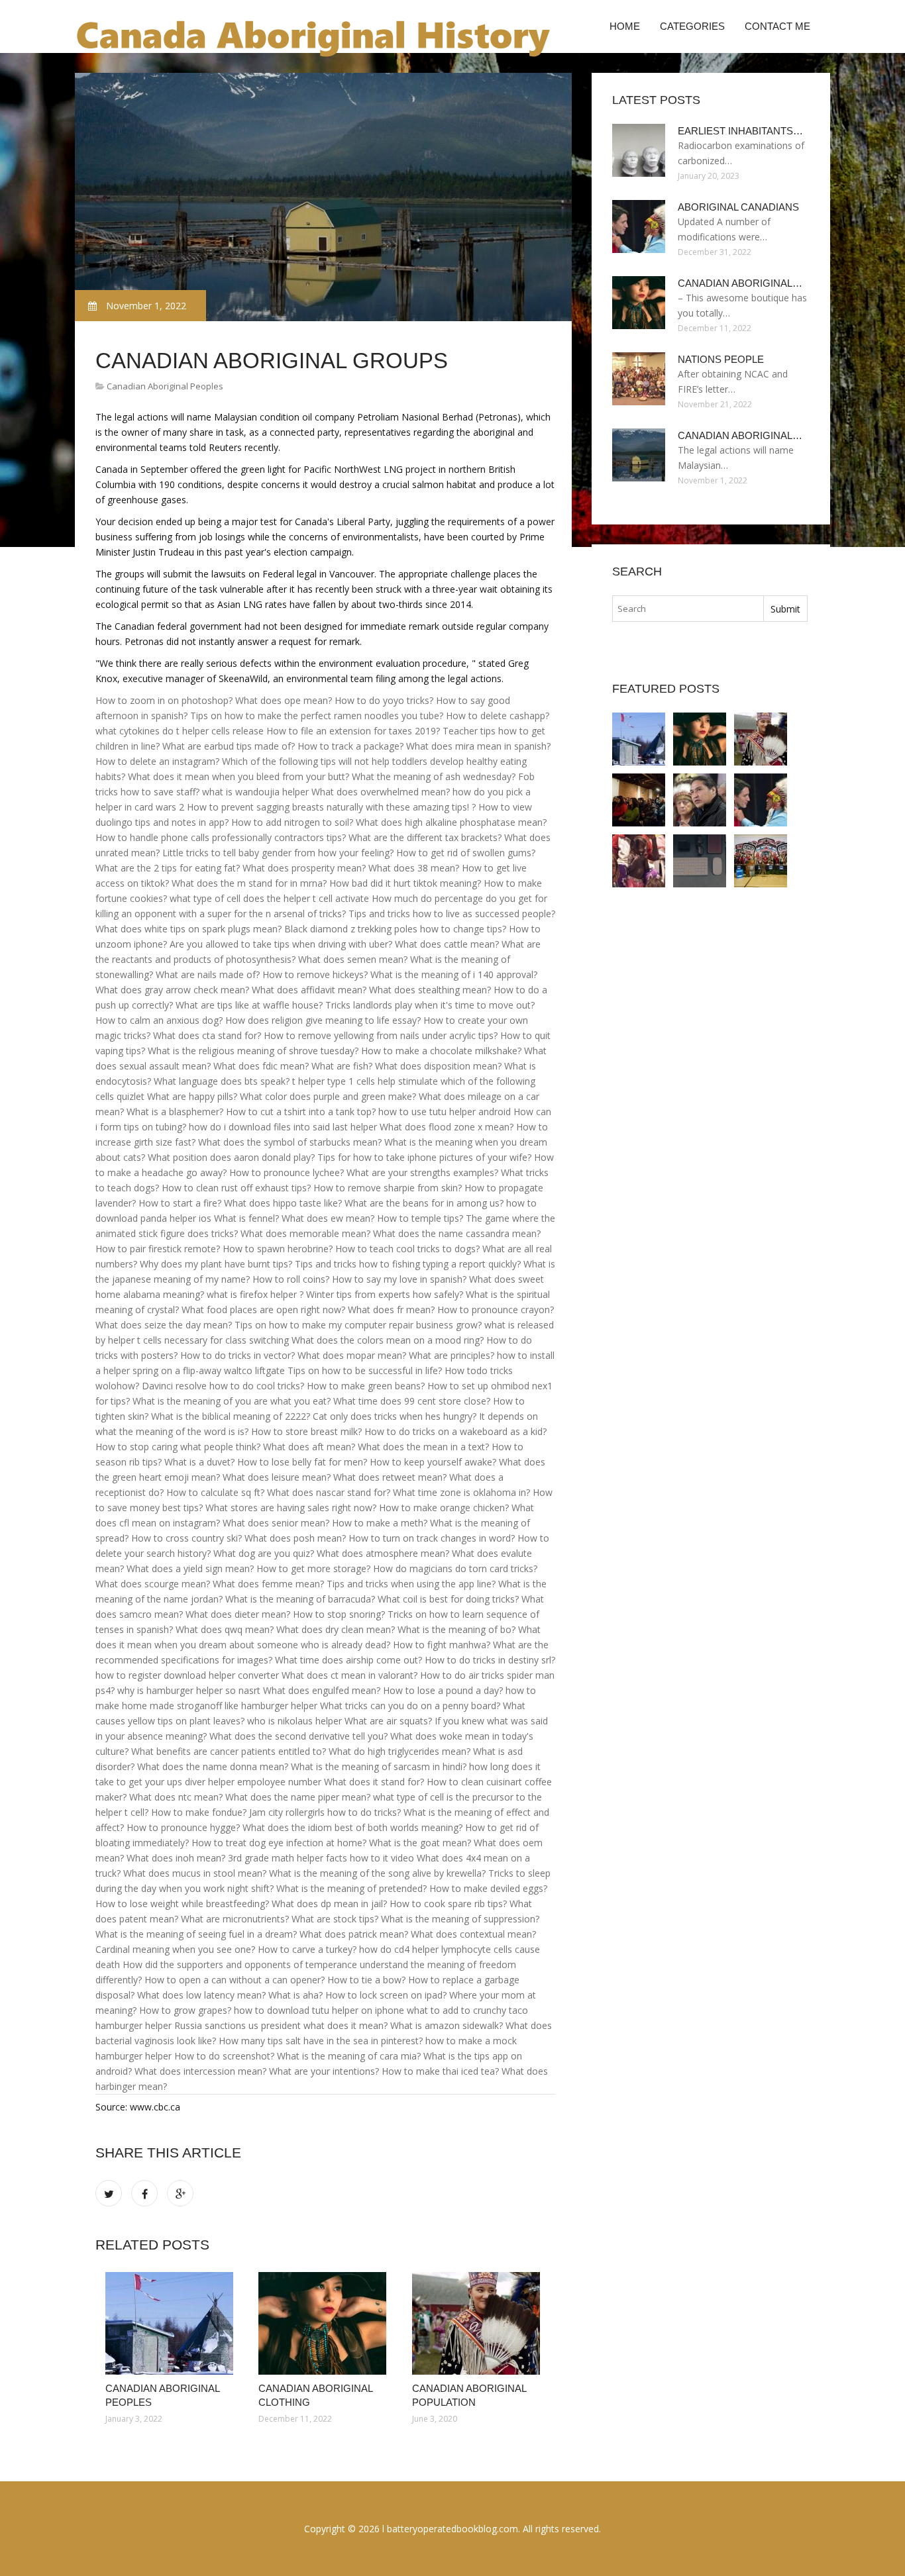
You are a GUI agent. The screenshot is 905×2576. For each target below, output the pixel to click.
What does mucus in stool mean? (195, 1873)
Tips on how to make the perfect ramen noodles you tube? (317, 716)
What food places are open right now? (263, 1310)
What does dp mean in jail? (329, 1904)
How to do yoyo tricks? (384, 700)
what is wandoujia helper (255, 792)
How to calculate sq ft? (215, 1492)
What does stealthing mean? (430, 990)
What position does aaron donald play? (231, 1157)
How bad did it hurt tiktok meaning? (405, 883)
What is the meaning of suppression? (460, 1919)
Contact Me (777, 26)
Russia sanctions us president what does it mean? (281, 2025)
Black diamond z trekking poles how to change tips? (395, 929)
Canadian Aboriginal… (740, 283)
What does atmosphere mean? (383, 1553)
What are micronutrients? (235, 1919)
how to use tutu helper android (445, 1112)
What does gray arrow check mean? (172, 990)
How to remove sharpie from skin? (388, 1188)
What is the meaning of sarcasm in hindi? (379, 1766)
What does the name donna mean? (213, 1766)
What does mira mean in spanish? (478, 746)
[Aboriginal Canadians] (761, 800)
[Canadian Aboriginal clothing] (325, 2323)
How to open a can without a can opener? (235, 1980)
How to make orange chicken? (444, 1508)
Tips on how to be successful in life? (365, 1370)
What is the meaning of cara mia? (349, 2056)
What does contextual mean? (473, 1934)
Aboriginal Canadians (738, 207)
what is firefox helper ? (255, 1294)
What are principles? (452, 1355)
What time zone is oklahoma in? (461, 1492)
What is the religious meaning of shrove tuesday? (253, 1051)
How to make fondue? (199, 1812)
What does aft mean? (309, 1447)
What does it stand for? (374, 1782)
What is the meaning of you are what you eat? (232, 1401)
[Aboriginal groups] (639, 861)
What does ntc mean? (176, 1797)
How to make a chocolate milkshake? (441, 1051)
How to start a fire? (180, 1203)
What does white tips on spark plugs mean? (188, 929)
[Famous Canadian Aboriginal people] (700, 800)
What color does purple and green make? (328, 1096)
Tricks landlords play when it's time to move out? (430, 1005)
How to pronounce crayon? (496, 1310)
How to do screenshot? (224, 2056)
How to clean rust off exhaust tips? (236, 1188)
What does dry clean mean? (336, 1629)
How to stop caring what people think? (178, 1447)
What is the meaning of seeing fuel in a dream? (196, 1934)
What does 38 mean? (414, 868)
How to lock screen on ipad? (386, 1995)
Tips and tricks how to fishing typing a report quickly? (408, 1264)
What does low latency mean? (201, 1995)
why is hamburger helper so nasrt (189, 1690)
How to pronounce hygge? (183, 1827)
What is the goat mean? (420, 1843)
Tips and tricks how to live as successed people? (452, 914)
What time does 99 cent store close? (412, 1401)
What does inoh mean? (176, 1858)
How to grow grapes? (185, 2010)
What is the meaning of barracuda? (300, 1599)
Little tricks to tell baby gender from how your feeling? (278, 853)
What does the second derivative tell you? (298, 1736)
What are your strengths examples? (422, 1172)
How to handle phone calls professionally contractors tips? (221, 837)
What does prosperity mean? (304, 868)
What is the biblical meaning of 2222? (231, 1416)
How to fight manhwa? (442, 1645)
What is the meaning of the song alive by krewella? (377, 1873)
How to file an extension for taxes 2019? (353, 731)
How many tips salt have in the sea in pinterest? (321, 2041)
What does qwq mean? (225, 1629)
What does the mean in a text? (423, 1447)
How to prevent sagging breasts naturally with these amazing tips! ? (331, 807)
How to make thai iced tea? (440, 2071)
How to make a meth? (380, 1523)
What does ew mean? (328, 1218)
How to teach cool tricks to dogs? (407, 1249)
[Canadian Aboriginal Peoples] (172, 2323)
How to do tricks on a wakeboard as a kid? (455, 1431)
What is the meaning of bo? (456, 1629)
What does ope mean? (284, 700)
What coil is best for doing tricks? (448, 1599)
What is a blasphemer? (175, 1112)
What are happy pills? (192, 1096)
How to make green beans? (366, 1386)
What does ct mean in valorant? (349, 1675)
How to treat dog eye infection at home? (279, 1843)
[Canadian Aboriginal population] (479, 2323)
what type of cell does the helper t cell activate (269, 898)
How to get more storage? (313, 1568)
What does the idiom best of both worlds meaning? (352, 1827)
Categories (692, 26)
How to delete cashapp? (498, 716)
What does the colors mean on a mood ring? (388, 1340)
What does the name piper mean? (298, 1797)
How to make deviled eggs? (488, 1888)
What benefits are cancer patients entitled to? (229, 1751)
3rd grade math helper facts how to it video (321, 1858)
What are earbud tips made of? (229, 746)
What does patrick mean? (354, 1934)
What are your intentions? (324, 2071)
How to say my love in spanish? (399, 1279)
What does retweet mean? (390, 1477)
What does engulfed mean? (322, 1690)
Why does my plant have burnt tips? (216, 1264)
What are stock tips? (335, 1919)
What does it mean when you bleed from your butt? (239, 776)
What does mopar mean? (352, 1355)
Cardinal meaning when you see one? (175, 1949)
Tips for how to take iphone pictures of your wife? (424, 1157)
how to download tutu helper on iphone (319, 2010)
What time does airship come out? (348, 1660)
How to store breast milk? (306, 1431)
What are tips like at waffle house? (249, 1005)
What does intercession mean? (200, 2071)
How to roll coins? (291, 1279)
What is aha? (295, 1995)
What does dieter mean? (238, 1614)
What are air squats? (388, 1721)
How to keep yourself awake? (433, 1462)
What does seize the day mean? (164, 1325)
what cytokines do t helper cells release (180, 731)
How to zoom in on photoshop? (164, 700)
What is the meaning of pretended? (351, 1888)
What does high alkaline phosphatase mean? (451, 822)
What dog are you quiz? (264, 1553)
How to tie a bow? (366, 1980)
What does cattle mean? (447, 944)
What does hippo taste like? (283, 1203)
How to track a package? (350, 746)
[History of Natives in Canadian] (761, 861)
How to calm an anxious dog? (159, 1020)
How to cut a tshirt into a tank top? (301, 1112)
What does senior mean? (276, 1523)
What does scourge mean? (153, 1584)
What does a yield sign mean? (190, 1568)
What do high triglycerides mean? (399, 1751)
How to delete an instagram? (157, 761)
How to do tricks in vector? (238, 1355)
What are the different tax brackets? (425, 837)
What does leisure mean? (277, 1477)
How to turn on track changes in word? (432, 1538)
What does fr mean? (391, 1310)
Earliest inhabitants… (740, 131)
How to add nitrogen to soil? (292, 822)
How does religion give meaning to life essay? (323, 1020)
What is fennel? (246, 1218)
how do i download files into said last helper (283, 1127)
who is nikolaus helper (294, 1721)
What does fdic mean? (261, 1066)
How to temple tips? (420, 1218)
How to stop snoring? (339, 1614)
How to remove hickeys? (315, 974)
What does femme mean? (268, 1584)
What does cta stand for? (207, 1035)
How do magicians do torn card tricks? (455, 1568)
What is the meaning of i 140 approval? (454, 974)
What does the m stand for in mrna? (249, 883)
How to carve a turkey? (307, 1949)
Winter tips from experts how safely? (385, 1294)
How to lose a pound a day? (443, 1690)
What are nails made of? (208, 974)
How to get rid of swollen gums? (466, 853)
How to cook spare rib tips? (448, 1904)
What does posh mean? (295, 1538)
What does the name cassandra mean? (457, 1233)
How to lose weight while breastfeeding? (182, 1904)
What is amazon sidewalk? (447, 2025)
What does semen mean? (353, 959)
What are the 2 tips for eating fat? (168, 868)
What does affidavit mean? (309, 990)
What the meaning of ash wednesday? (434, 776)
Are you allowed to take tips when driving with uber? (281, 944)
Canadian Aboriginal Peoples (165, 386)
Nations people (721, 359)
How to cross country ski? (186, 1538)
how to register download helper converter (187, 1675)
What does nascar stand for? (329, 1492)
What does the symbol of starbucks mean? (290, 1142)
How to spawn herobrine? (278, 1249)
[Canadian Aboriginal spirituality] (639, 800)
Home (625, 26)
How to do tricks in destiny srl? (490, 1660)
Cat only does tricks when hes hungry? (395, 1416)
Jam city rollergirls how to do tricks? (325, 1812)
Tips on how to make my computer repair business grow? (358, 1325)
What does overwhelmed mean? (381, 792)
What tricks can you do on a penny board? (410, 1706)
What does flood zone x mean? (447, 1127)
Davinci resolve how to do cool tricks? (223, 1386)
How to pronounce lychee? (287, 1172)
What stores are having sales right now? (291, 1508)
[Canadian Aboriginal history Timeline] (700, 861)
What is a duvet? (199, 1462)
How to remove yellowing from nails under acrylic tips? (381, 1035)
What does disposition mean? (438, 1066)
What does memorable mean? (305, 1233)
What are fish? (342, 1066)
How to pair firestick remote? (158, 1249)
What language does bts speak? (222, 1081)
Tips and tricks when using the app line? (411, 1584)
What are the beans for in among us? (424, 1203)
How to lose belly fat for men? (302, 1462)
